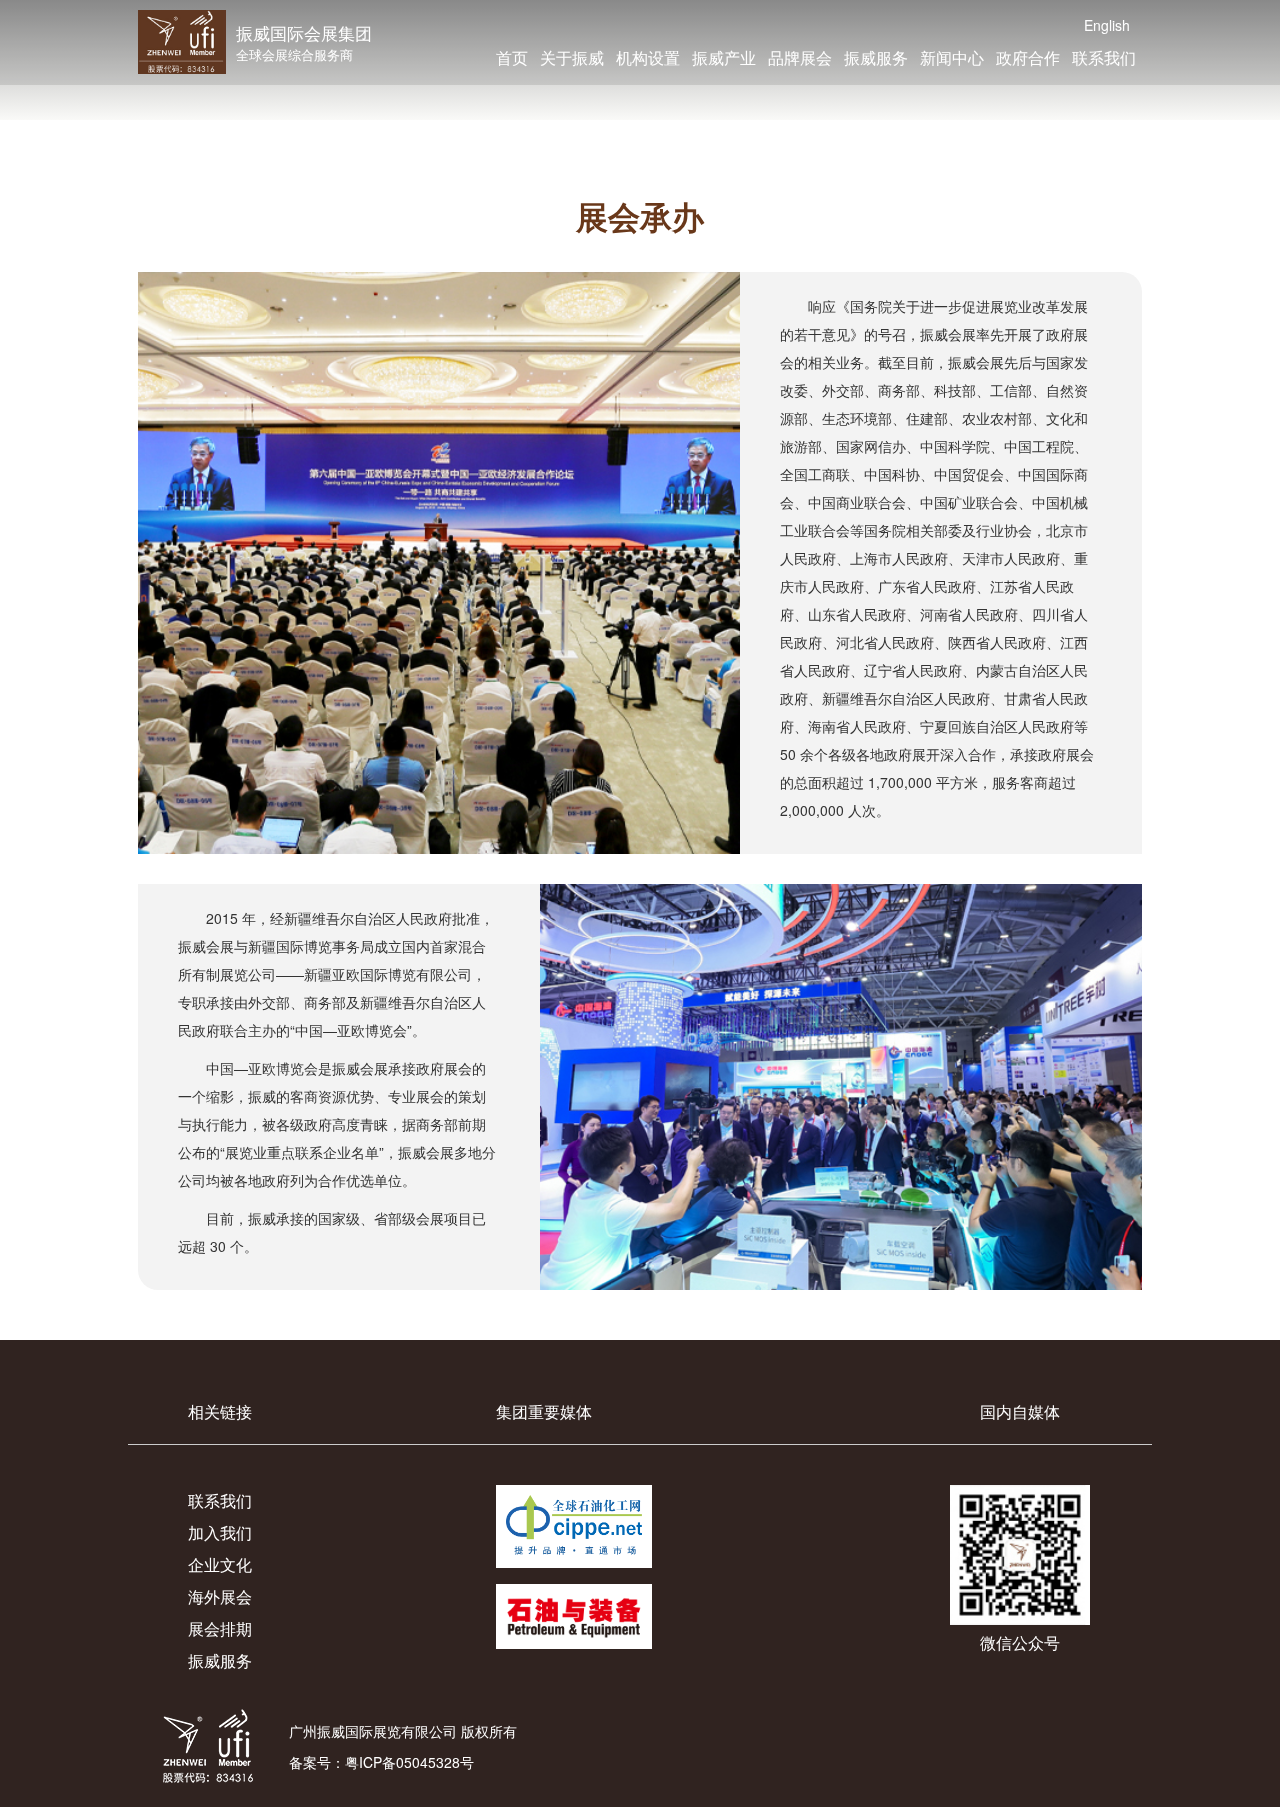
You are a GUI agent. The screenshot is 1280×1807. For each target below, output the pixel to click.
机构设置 (648, 57)
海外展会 (220, 1596)
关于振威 (572, 57)
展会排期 (220, 1628)
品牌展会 (800, 57)
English (1107, 25)
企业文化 (220, 1564)
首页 (512, 57)
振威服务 (876, 57)
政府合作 (1028, 57)
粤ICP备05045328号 (409, 1762)
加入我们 (220, 1532)
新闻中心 (952, 57)
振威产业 (724, 57)
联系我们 (1104, 57)
